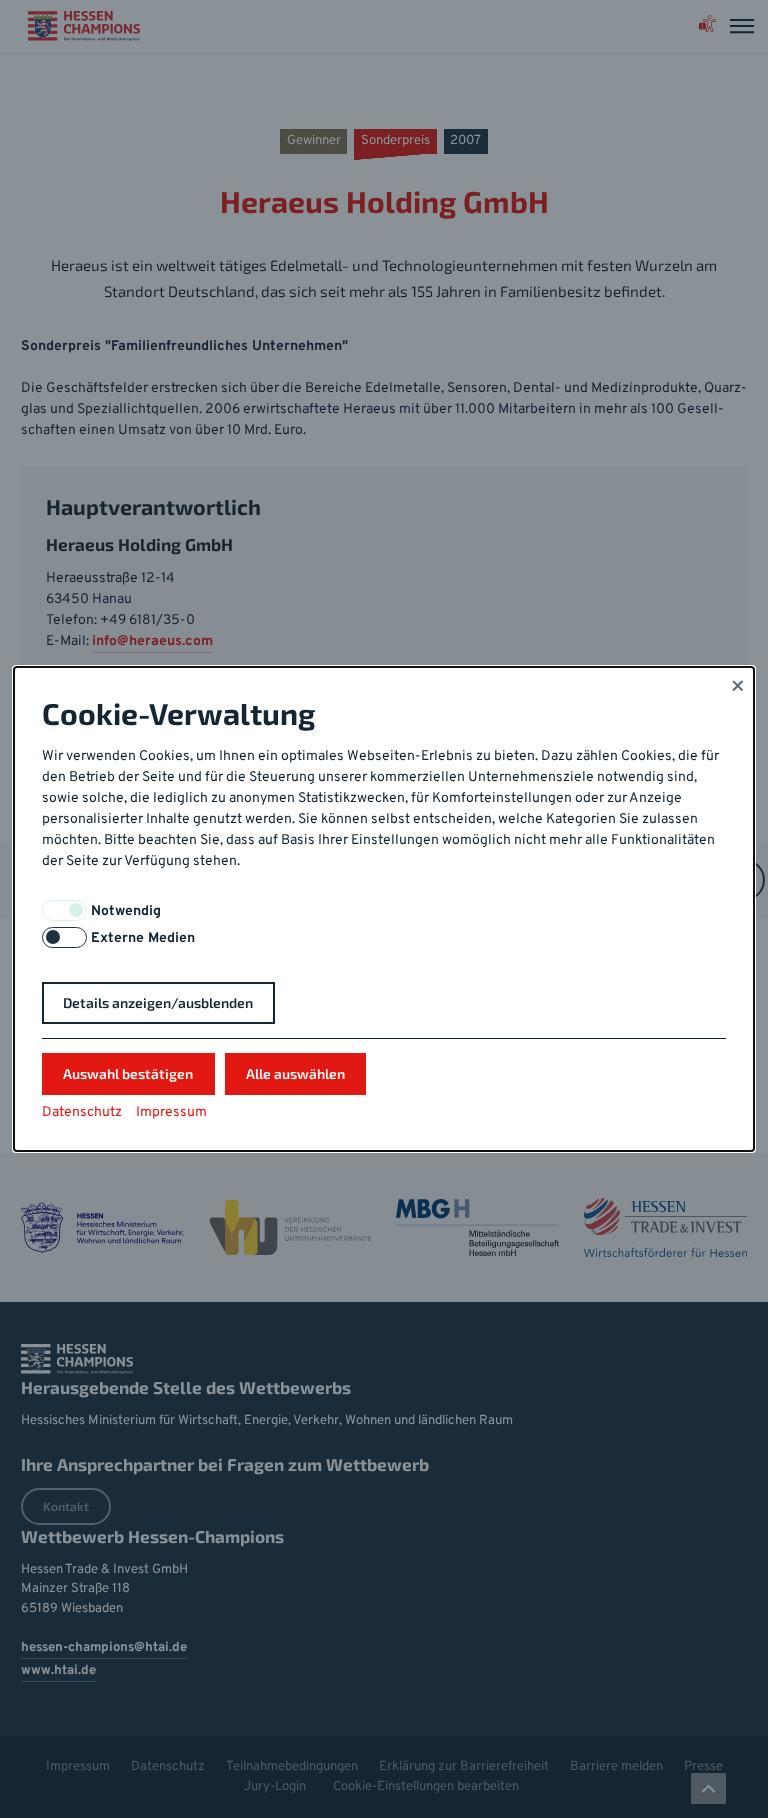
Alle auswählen (295, 1073)
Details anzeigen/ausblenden (158, 1002)
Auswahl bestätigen (128, 1073)
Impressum (171, 1112)
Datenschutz (82, 1112)
